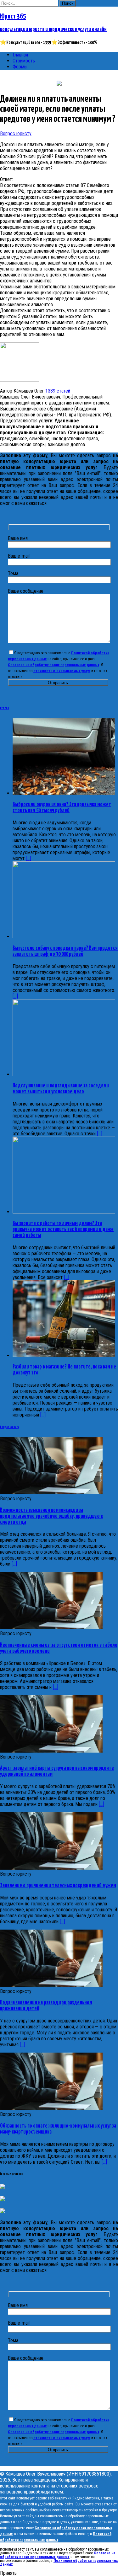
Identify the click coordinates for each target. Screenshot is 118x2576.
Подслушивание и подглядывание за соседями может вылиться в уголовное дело (61, 1089)
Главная (20, 55)
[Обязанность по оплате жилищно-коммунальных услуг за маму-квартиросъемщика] (51, 2108)
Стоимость (24, 61)
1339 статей (58, 391)
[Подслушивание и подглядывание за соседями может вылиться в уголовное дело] (64, 1074)
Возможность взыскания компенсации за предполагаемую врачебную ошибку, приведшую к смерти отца (51, 1516)
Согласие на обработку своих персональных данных (53, 665)
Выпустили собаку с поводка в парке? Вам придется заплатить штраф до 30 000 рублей (65, 951)
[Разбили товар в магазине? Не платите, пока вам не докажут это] (64, 1355)
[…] (14, 1564)
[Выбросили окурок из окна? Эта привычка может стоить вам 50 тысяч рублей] (64, 793)
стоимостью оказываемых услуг (62, 671)
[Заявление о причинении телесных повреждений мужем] (51, 1868)
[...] (28, 858)
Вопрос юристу (16, 134)
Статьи (5, 708)
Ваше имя (18, 538)
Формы (20, 67)
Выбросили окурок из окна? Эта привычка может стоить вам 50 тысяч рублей (62, 808)
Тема (13, 573)
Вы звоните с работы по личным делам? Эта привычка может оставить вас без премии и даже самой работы (63, 1229)
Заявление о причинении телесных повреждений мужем (58, 1886)
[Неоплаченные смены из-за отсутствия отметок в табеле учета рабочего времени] (51, 1628)
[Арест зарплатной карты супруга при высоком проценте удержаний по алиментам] (51, 1751)
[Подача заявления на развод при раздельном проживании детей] (51, 1985)
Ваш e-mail (19, 556)
